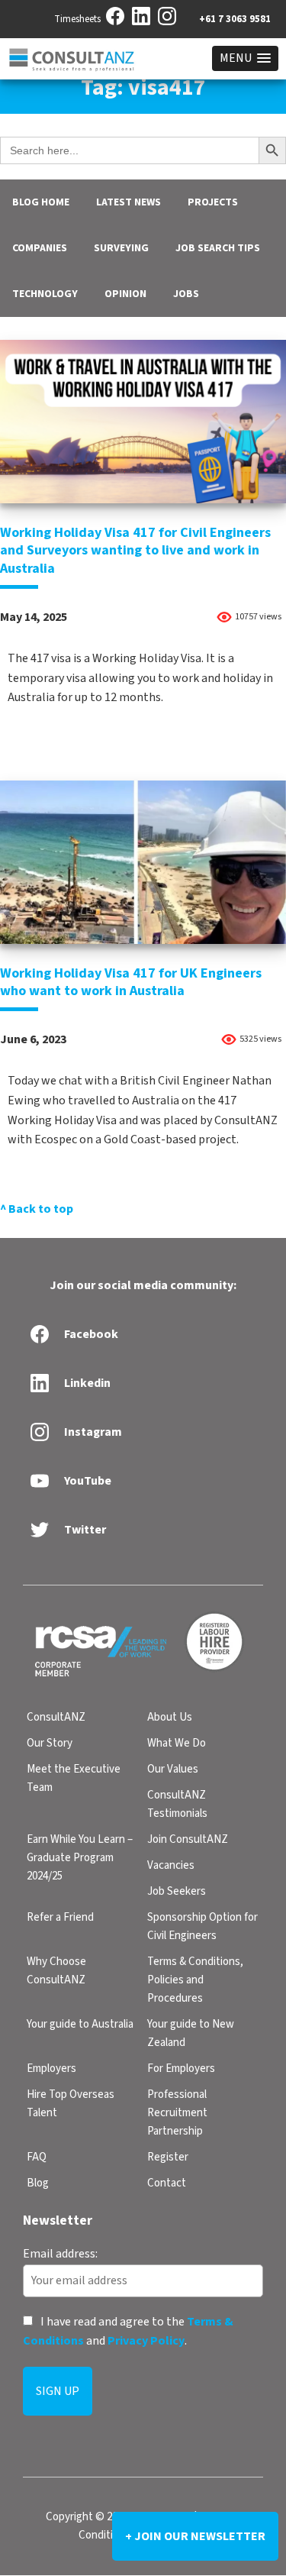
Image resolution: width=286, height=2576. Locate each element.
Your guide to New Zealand (191, 2033)
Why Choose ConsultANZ (56, 1971)
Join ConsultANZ (188, 1839)
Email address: (60, 2254)
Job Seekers (177, 1891)
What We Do (177, 1743)
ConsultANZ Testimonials (177, 1804)
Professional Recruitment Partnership (177, 2113)
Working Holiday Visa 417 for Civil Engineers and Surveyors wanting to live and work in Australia (135, 551)
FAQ (37, 2157)
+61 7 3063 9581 (235, 19)
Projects (213, 202)
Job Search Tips (218, 248)
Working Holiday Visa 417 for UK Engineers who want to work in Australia (131, 982)
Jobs (186, 294)
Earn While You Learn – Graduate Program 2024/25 (80, 1858)
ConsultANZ (56, 1717)
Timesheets (77, 19)
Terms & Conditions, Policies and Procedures (195, 1980)
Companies (40, 248)
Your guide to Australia (80, 2024)
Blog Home (41, 202)
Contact (167, 2183)
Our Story (50, 1743)
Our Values (173, 1769)
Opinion (125, 294)
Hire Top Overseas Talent (71, 2104)
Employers (51, 2069)
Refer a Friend (60, 1917)
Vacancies (171, 1865)
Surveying (121, 248)
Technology (45, 294)
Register (168, 2157)
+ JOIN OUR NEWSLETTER (195, 2536)
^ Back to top (37, 1209)
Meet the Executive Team (74, 1778)
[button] (245, 58)
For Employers (181, 2069)
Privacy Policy (146, 2342)
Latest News (129, 202)
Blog (38, 2183)
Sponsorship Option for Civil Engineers (202, 1926)
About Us (170, 1717)
